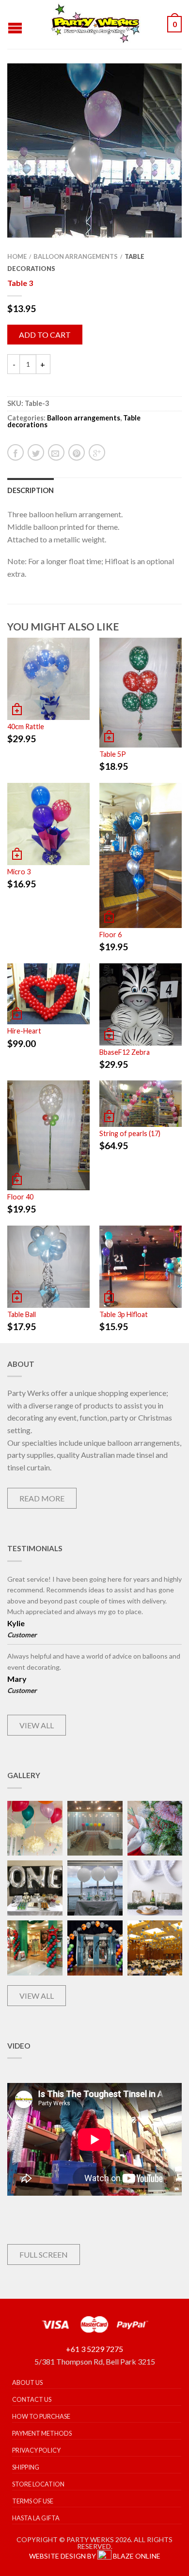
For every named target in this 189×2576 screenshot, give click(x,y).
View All (37, 1725)
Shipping (26, 2467)
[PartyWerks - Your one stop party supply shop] (96, 24)
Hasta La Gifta (36, 2518)
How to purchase (41, 2416)
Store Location (38, 2484)
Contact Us (32, 2399)
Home (17, 256)
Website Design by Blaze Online (95, 2556)
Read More (42, 1498)
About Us (27, 2382)
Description (31, 490)
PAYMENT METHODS (42, 2433)
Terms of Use (33, 2501)
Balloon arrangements (76, 256)
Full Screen (44, 2254)
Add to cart (45, 335)
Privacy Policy (36, 2450)
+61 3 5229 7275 (94, 2349)
